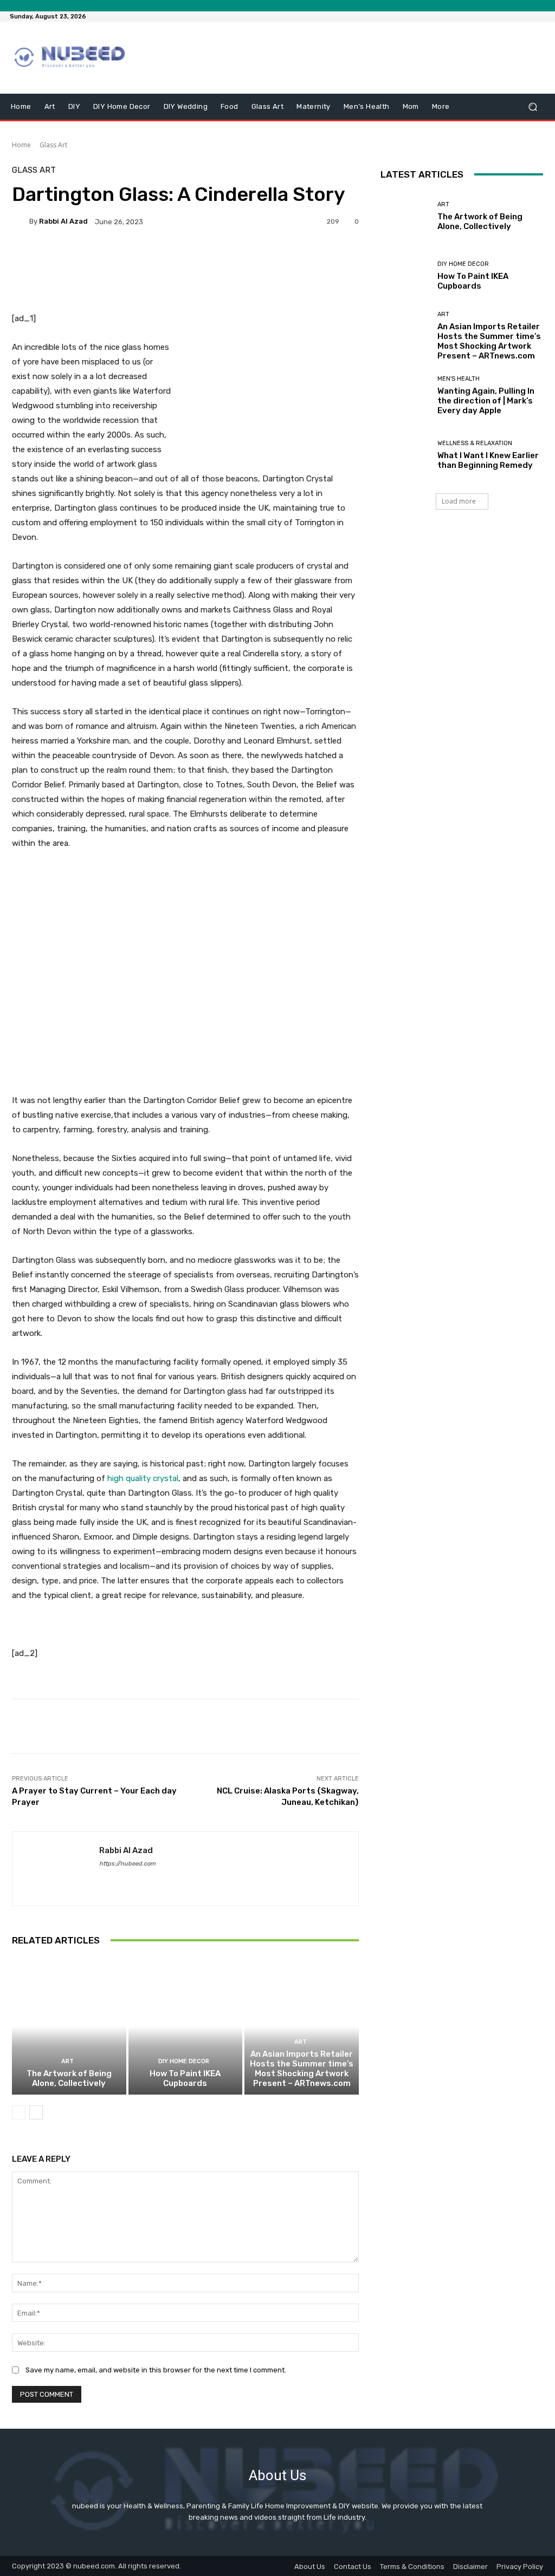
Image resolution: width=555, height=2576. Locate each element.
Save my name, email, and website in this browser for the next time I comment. (156, 2370)
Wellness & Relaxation (475, 443)
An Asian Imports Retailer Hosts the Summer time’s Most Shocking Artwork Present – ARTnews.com (302, 2069)
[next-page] (36, 2112)
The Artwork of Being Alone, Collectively (69, 2078)
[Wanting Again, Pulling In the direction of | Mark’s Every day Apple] (405, 396)
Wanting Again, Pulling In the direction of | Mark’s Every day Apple (486, 401)
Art (67, 2061)
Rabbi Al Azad (63, 221)
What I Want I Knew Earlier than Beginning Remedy (488, 460)
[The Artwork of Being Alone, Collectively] (69, 2027)
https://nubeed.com (127, 1864)
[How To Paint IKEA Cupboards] (186, 2027)
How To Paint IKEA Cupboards (185, 2078)
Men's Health (459, 379)
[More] (304, 259)
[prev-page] (19, 2112)
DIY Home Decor (184, 2061)
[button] (533, 106)
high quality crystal (143, 1478)
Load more (459, 501)
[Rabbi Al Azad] (21, 221)
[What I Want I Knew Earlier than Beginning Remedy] (405, 455)
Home (21, 145)
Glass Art (53, 145)
